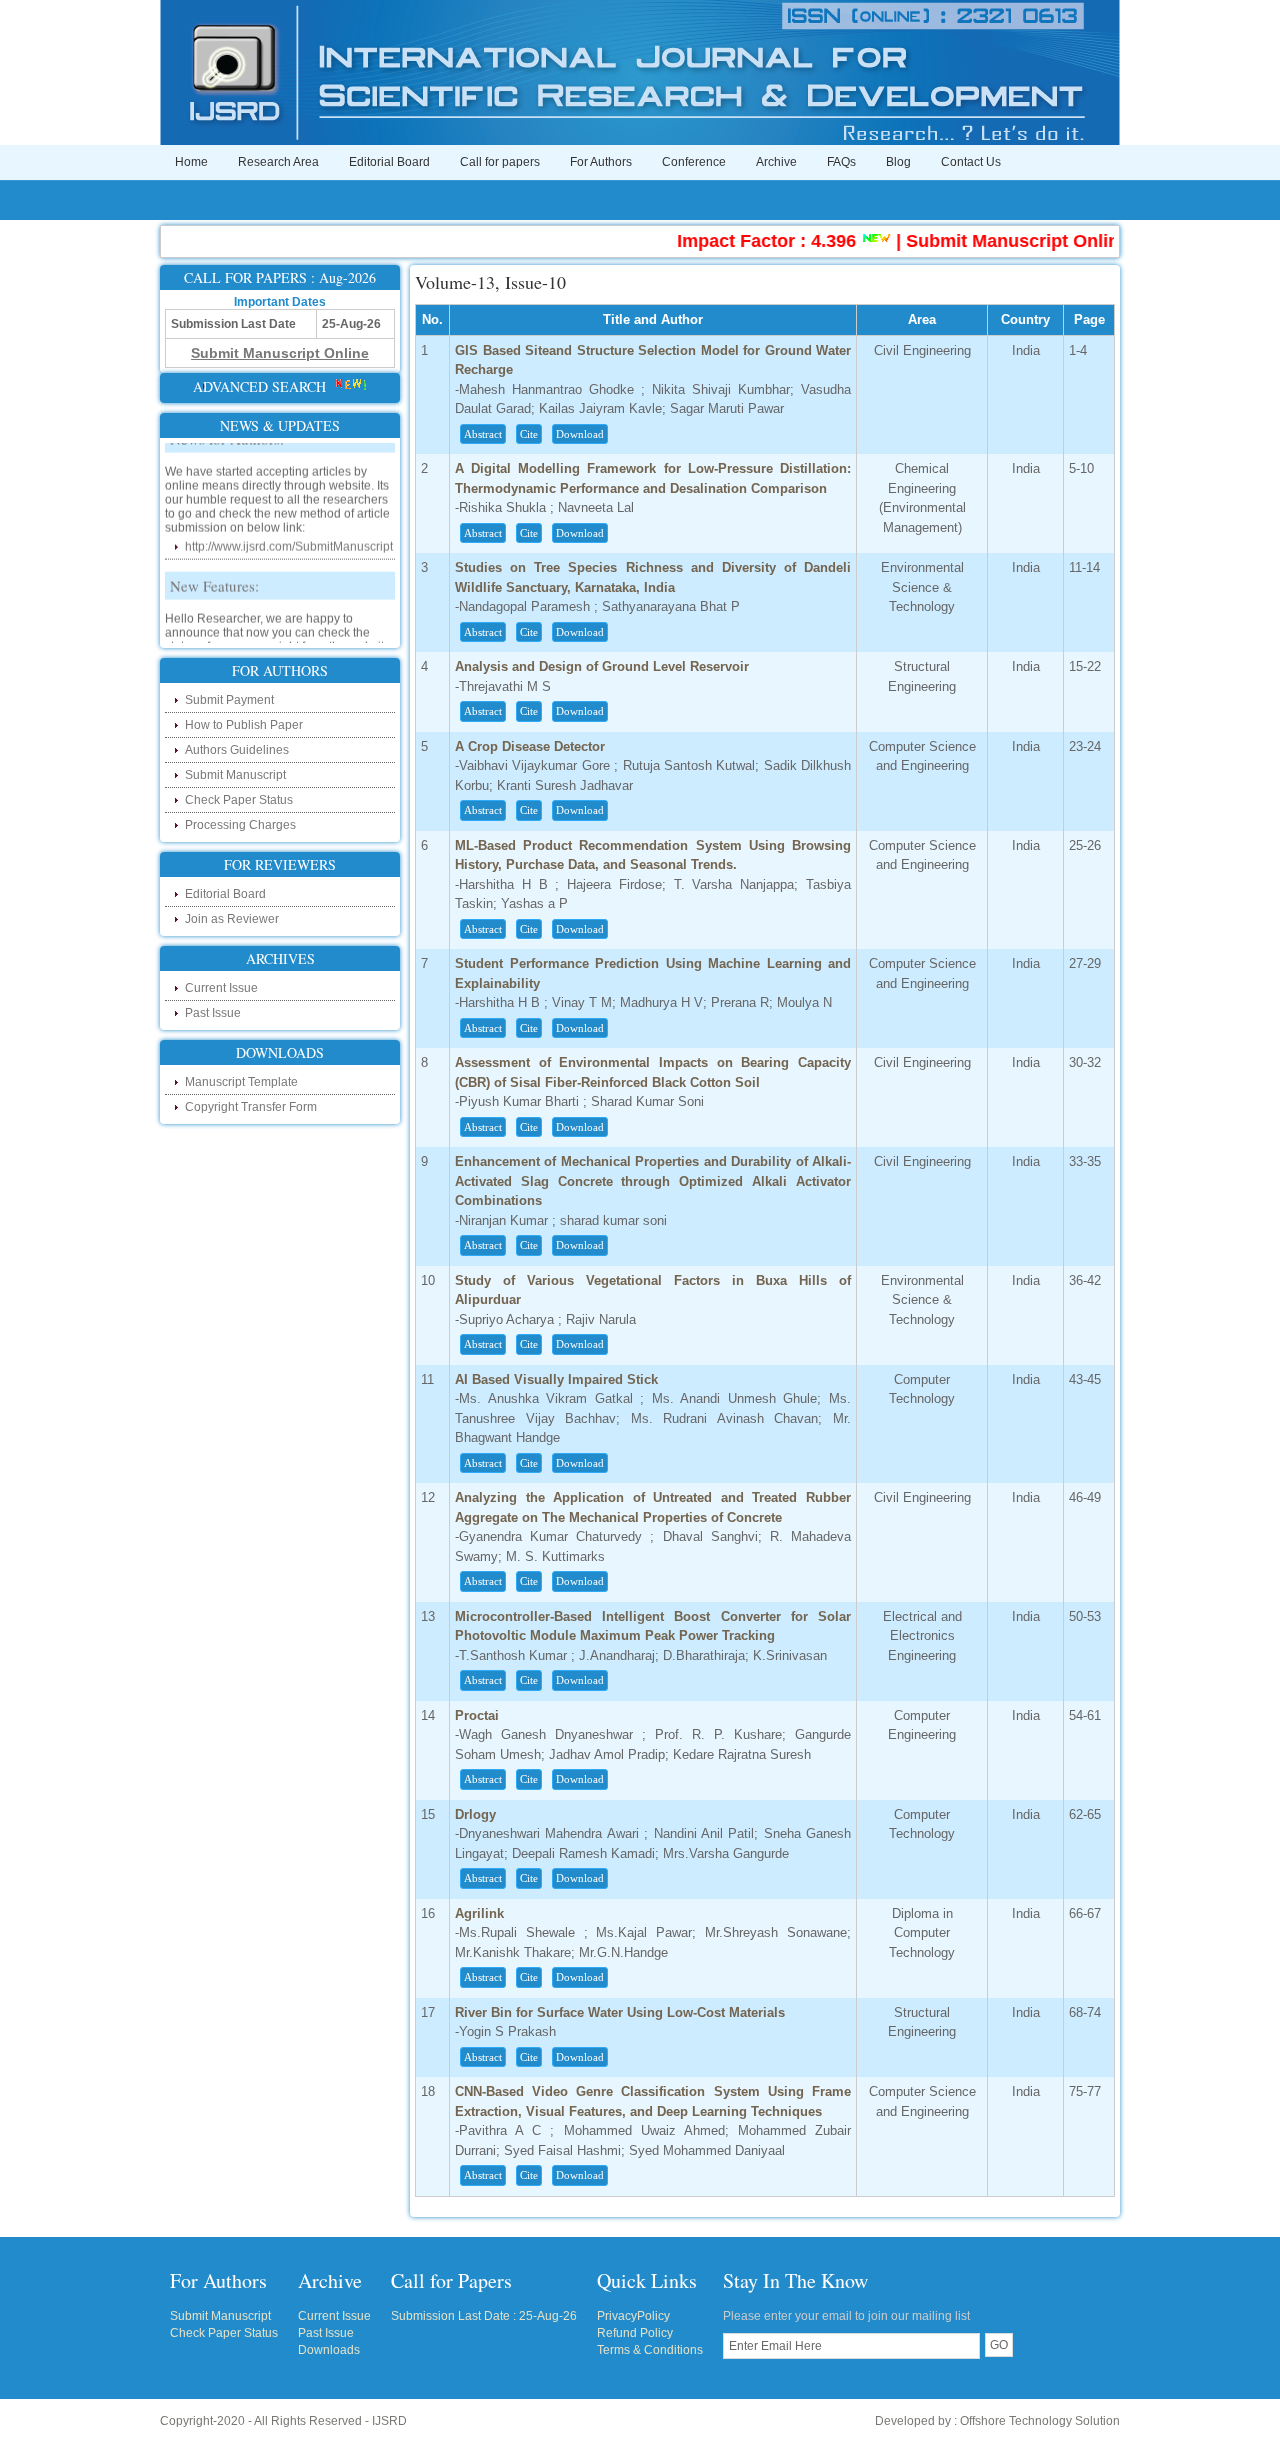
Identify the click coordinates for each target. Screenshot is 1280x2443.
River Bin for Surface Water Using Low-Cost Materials (620, 2012)
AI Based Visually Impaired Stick (556, 1379)
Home (191, 162)
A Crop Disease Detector (530, 746)
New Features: (214, 564)
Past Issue (213, 1013)
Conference (694, 162)
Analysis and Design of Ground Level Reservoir (602, 666)
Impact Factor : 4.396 (723, 241)
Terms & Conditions (650, 2350)
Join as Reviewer (232, 919)
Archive (776, 162)
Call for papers (500, 162)
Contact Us (971, 162)
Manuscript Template (241, 1082)
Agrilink (479, 1913)
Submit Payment (229, 700)
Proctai (477, 1715)
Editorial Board (389, 162)
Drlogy (475, 1814)
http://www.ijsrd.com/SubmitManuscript (289, 525)
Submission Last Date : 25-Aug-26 (484, 2316)
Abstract (483, 434)
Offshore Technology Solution (1040, 2421)
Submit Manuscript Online (974, 241)
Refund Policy (635, 2333)
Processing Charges (240, 825)
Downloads (329, 2350)
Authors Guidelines (237, 750)
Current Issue (221, 988)
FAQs (841, 162)
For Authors (601, 162)
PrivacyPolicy (633, 2316)
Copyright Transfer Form (251, 1107)
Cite (529, 434)
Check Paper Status (239, 800)
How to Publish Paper (244, 725)
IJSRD (389, 2421)
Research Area (278, 162)
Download (580, 434)
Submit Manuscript (235, 775)
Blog (898, 162)
